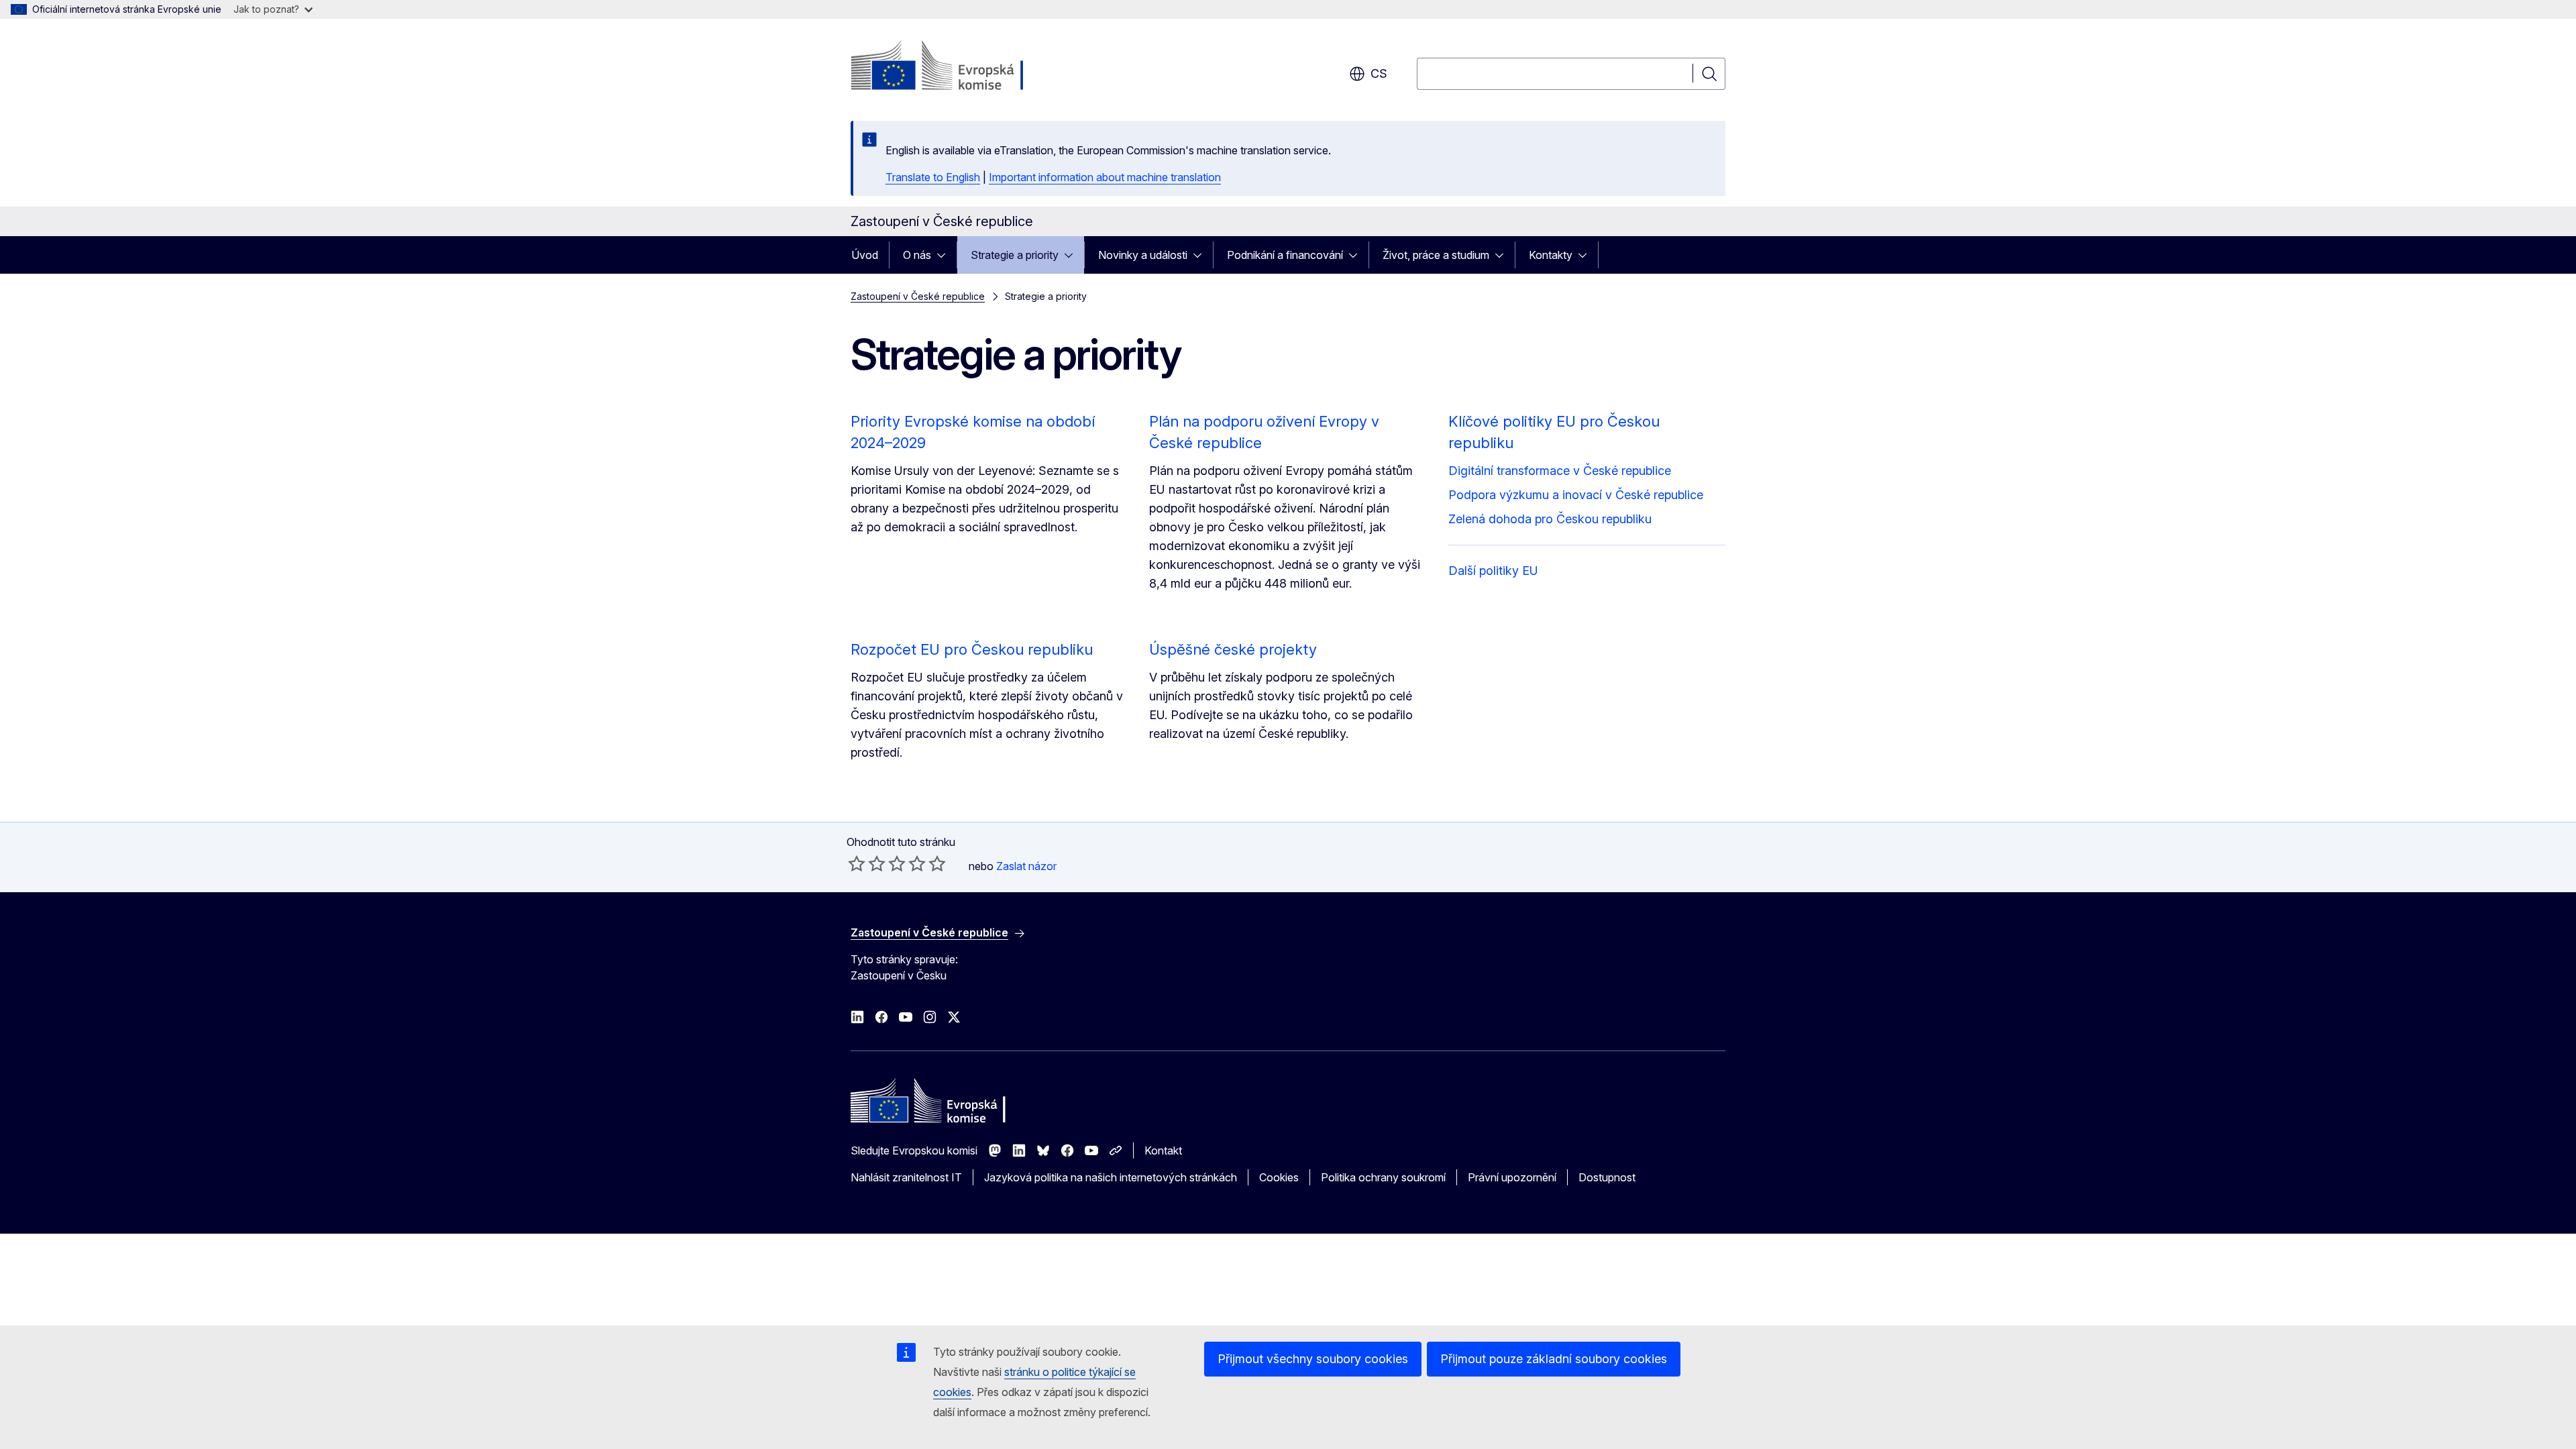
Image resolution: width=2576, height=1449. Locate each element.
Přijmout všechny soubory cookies (1313, 1359)
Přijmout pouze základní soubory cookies (1554, 1359)
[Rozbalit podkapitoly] (945, 255)
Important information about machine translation (1105, 177)
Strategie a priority (1015, 255)
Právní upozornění (1512, 1177)
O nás (917, 255)
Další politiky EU (1493, 571)
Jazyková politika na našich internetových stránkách (1111, 1177)
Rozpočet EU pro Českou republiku (972, 649)
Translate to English (933, 177)
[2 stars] (867, 863)
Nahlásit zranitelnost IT (906, 1177)
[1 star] (857, 863)
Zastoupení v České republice (918, 296)
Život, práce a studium (1436, 255)
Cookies (1279, 1177)
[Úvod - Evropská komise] (959, 67)
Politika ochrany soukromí (1383, 1177)
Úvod (865, 255)
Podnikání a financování (1285, 255)
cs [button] (1379, 73)
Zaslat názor (1026, 866)
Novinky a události (1143, 255)
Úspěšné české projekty (1233, 649)
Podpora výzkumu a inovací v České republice (1576, 495)
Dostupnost (1607, 1177)
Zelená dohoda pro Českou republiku (1550, 519)
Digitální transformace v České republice (1560, 471)
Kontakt (1163, 1150)
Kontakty (1551, 255)
